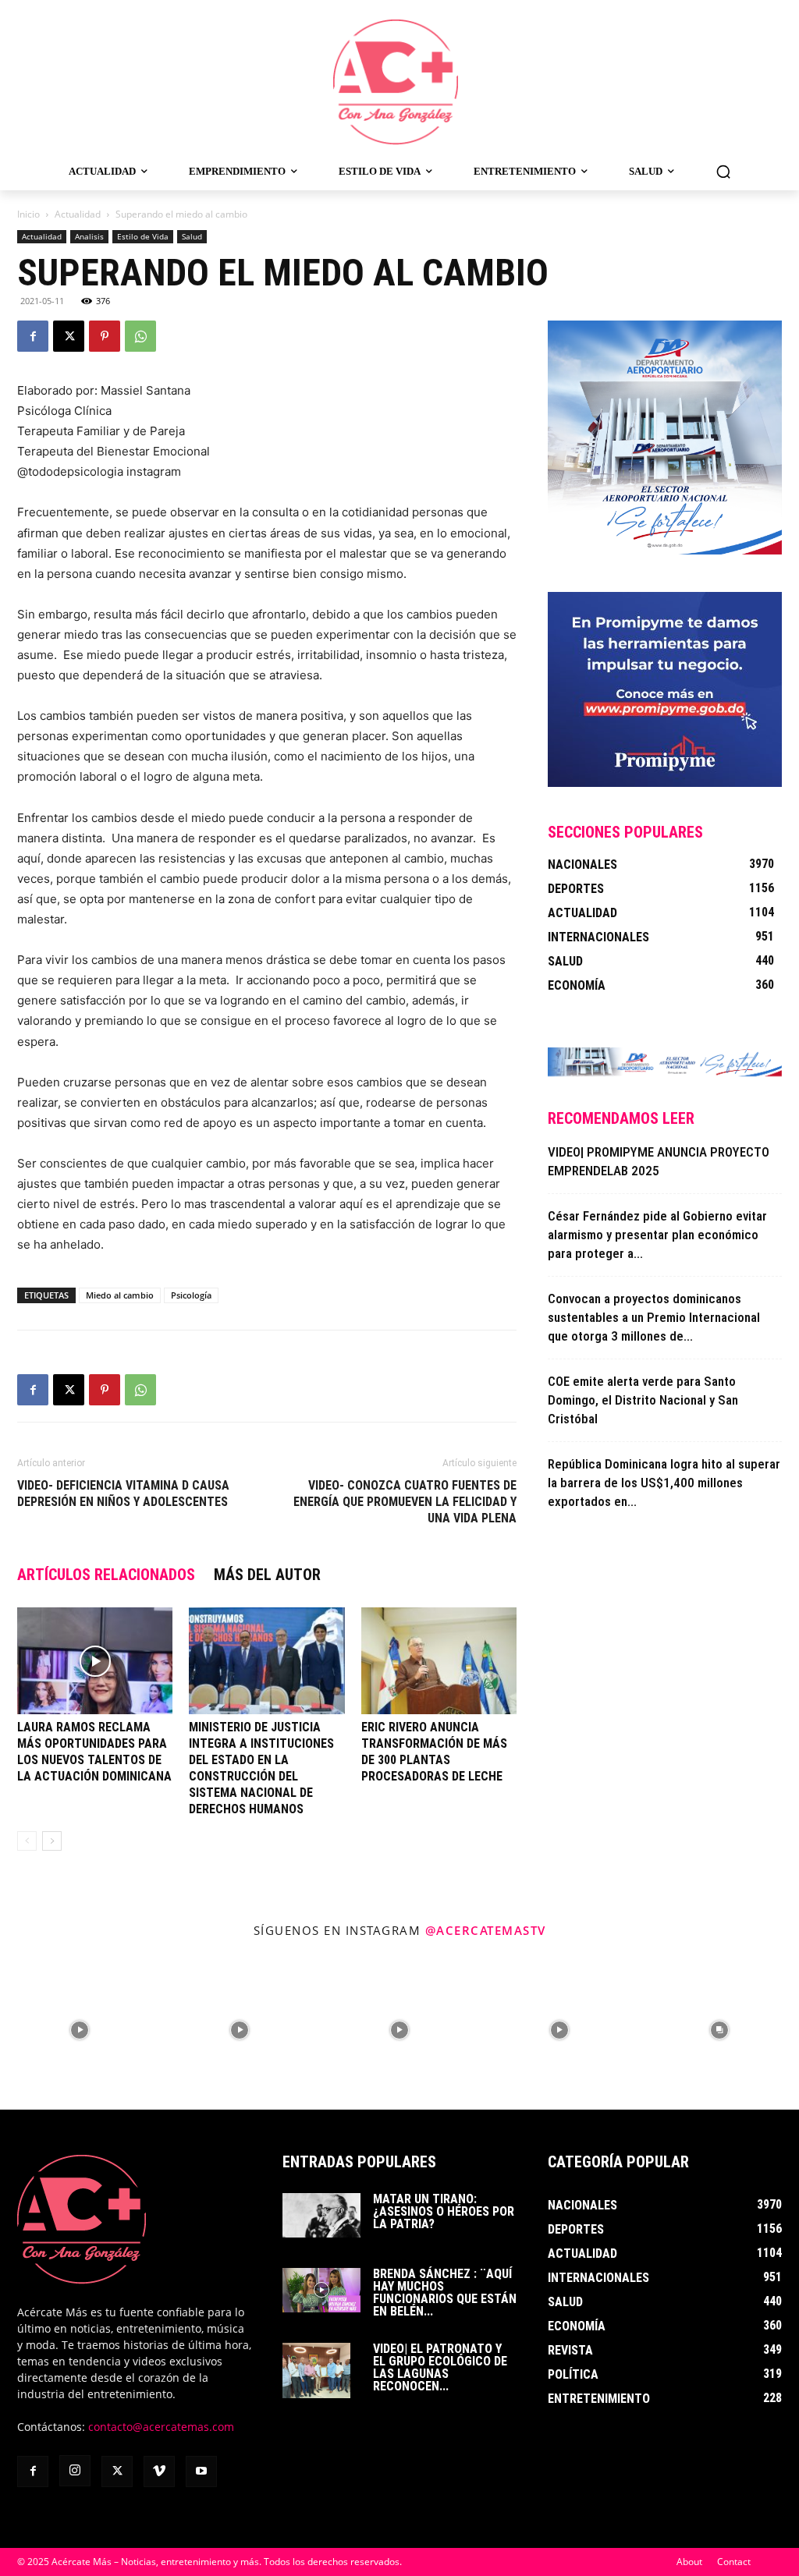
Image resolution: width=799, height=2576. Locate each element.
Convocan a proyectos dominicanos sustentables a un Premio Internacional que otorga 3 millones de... (654, 1317)
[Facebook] (33, 336)
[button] (723, 172)
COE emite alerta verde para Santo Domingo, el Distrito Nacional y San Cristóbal (643, 1400)
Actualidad (78, 214)
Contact (734, 2562)
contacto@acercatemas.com (161, 2427)
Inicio (28, 214)
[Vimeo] (159, 2471)
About (689, 2562)
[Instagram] (75, 2471)
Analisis (89, 236)
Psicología (191, 1295)
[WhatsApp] (140, 336)
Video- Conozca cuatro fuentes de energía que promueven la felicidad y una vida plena (405, 1502)
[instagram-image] (80, 2030)
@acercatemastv (486, 1930)
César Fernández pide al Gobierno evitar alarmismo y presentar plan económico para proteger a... (657, 1235)
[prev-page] (27, 1841)
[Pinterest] (105, 336)
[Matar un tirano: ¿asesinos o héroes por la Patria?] (321, 2215)
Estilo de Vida (143, 236)
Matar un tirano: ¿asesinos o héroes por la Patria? (444, 2211)
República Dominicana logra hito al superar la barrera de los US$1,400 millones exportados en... (664, 1483)
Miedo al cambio (120, 1295)
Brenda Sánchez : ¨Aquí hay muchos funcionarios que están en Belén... (445, 2293)
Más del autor (267, 1575)
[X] (69, 336)
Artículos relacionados (106, 1575)
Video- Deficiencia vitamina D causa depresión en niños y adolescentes (123, 1494)
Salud (192, 236)
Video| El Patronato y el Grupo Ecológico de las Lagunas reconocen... (440, 2367)
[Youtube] (201, 2471)
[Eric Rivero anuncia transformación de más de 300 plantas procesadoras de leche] (439, 1661)
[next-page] (52, 1841)
